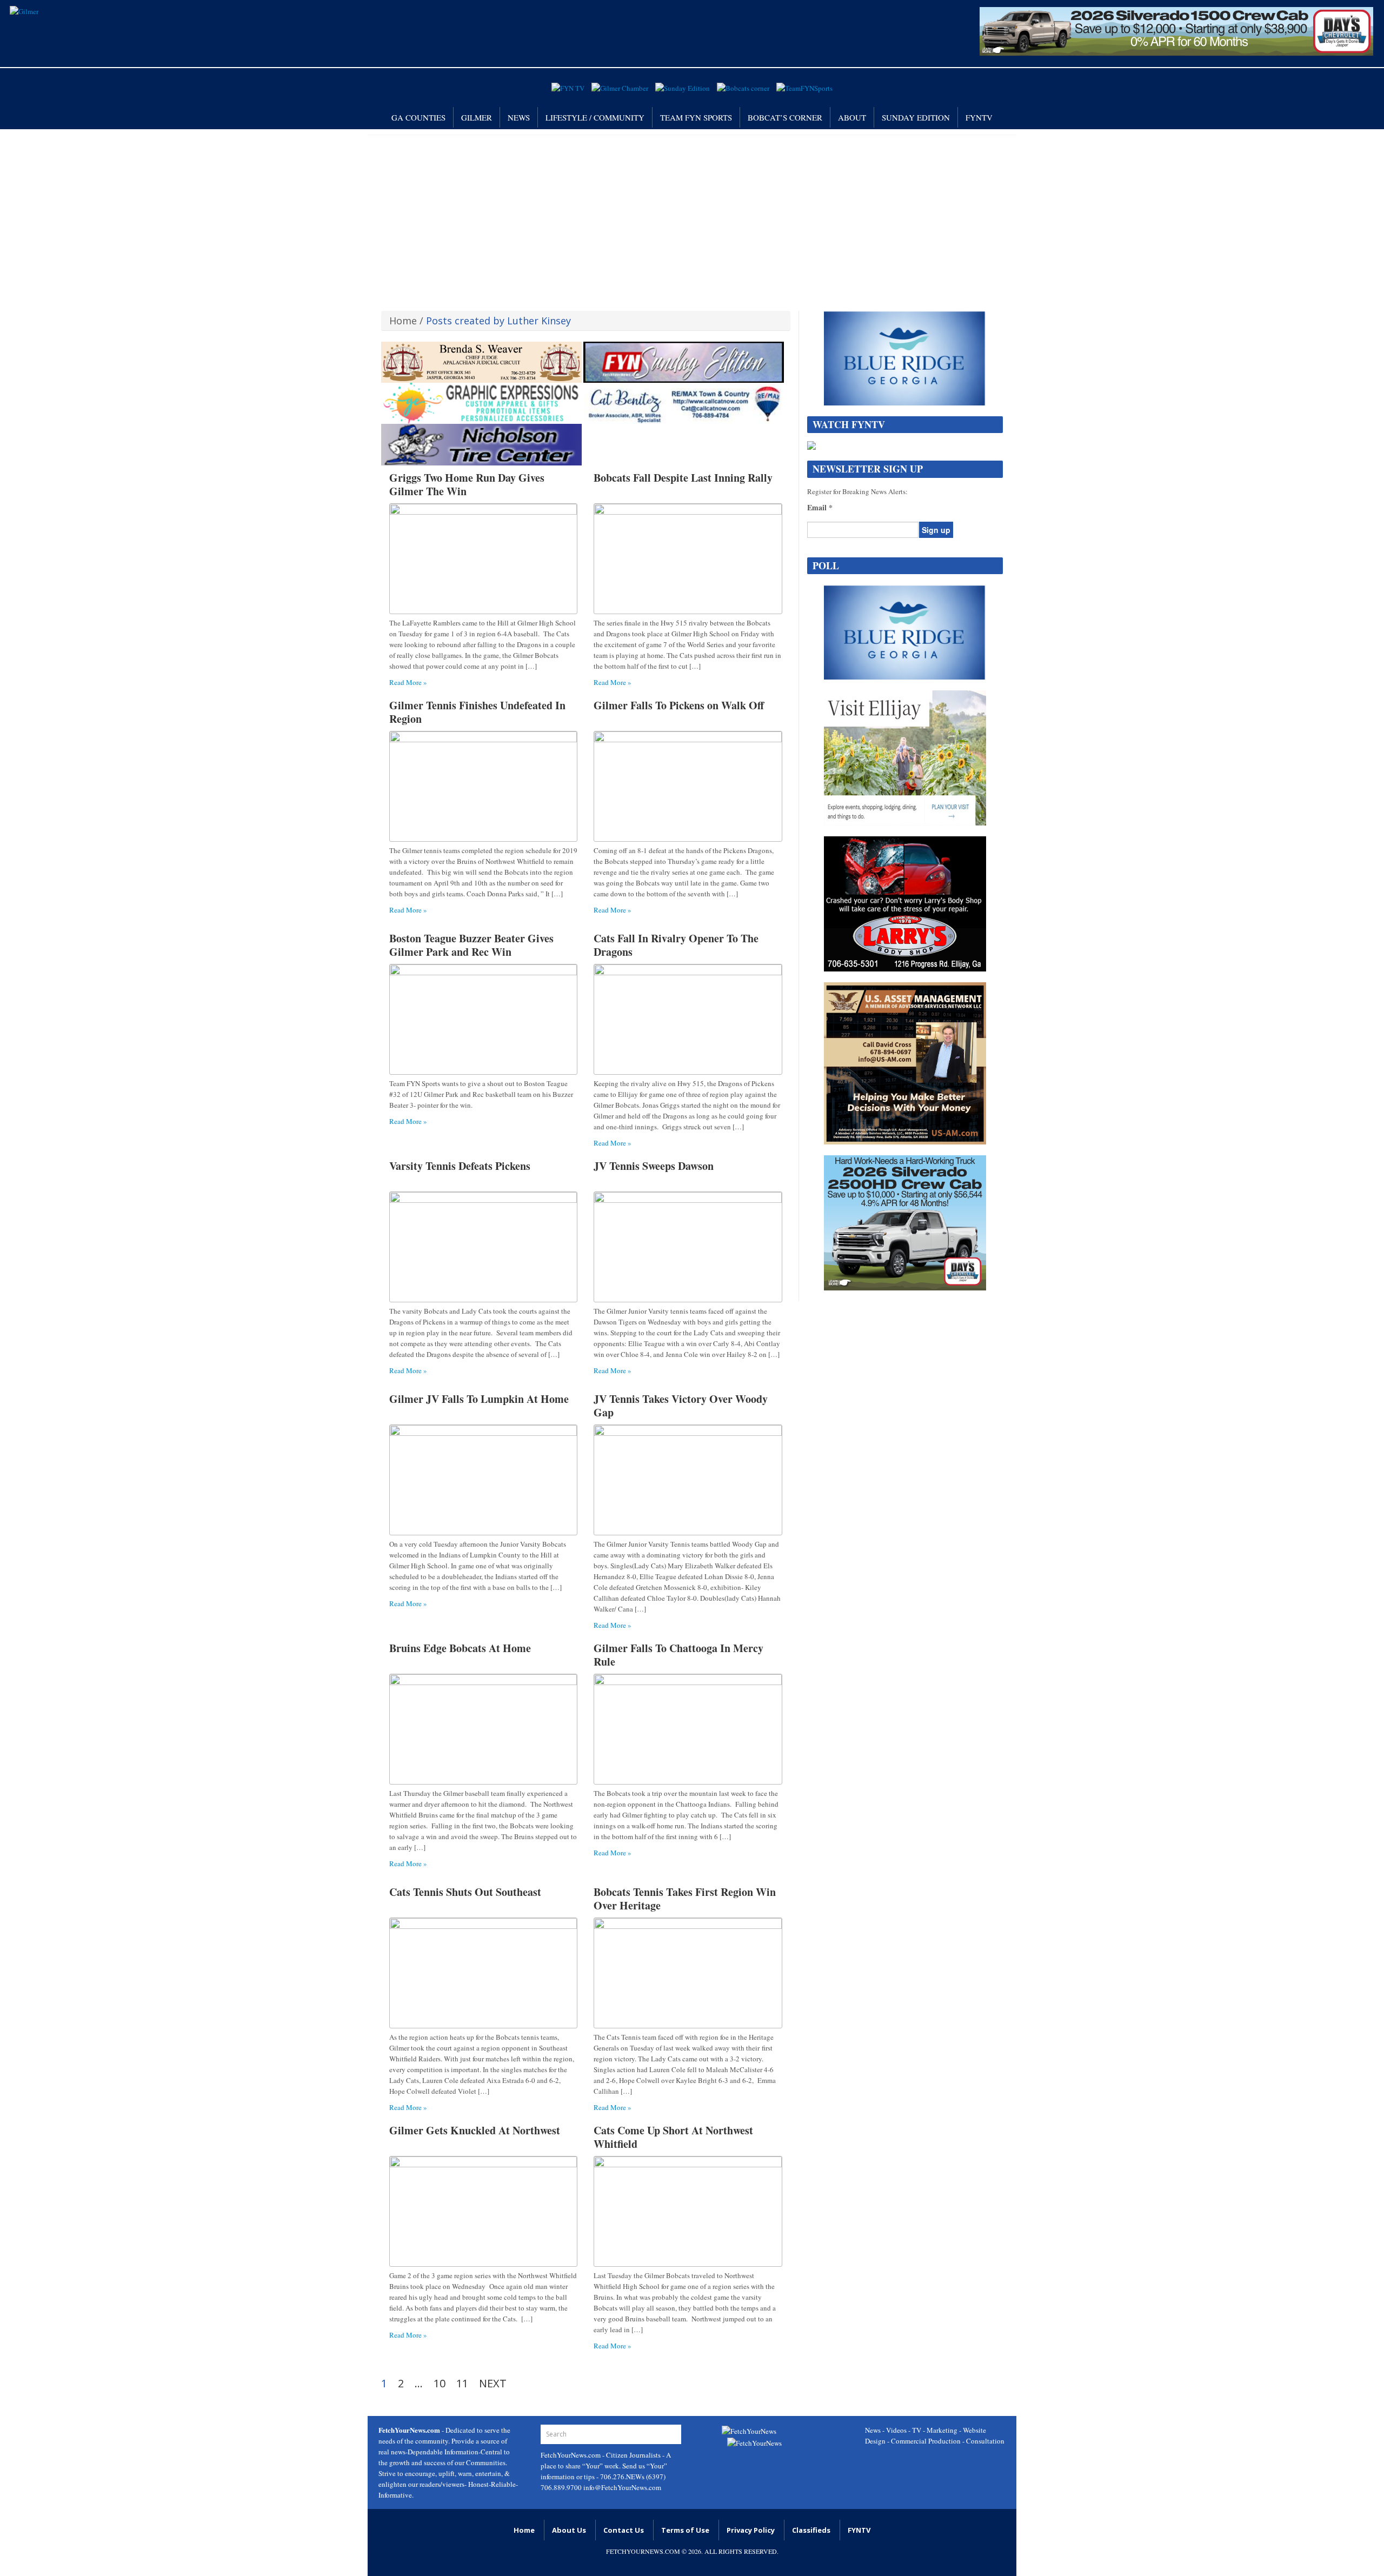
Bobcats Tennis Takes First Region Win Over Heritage (685, 1899)
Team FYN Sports (696, 117)
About (852, 117)
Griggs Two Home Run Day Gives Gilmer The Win (467, 484)
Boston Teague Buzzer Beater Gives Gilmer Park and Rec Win (471, 945)
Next (493, 2384)
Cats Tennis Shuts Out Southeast (465, 1892)
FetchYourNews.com (571, 2455)
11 (462, 2384)
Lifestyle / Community (595, 117)
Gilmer (477, 117)
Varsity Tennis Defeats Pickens (460, 1166)
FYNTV (979, 117)
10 (440, 2384)
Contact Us (624, 2530)
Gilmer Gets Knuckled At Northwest (475, 2130)
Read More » (408, 682)
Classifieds (811, 2530)
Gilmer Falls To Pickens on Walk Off (679, 705)
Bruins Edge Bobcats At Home (460, 1648)
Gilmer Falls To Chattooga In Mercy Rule (678, 1655)
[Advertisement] (692, 216)
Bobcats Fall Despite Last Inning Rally (683, 478)
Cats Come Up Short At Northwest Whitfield (673, 2137)
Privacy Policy (751, 2530)
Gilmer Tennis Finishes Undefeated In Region (477, 712)
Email (820, 508)
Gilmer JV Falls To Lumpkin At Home (479, 1399)
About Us (569, 2530)
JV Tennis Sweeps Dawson (654, 1166)
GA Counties (418, 117)
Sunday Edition (916, 117)
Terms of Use (685, 2530)
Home (403, 321)
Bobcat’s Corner (785, 117)
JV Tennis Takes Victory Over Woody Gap (681, 1406)
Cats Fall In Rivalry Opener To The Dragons (676, 945)
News (519, 117)
